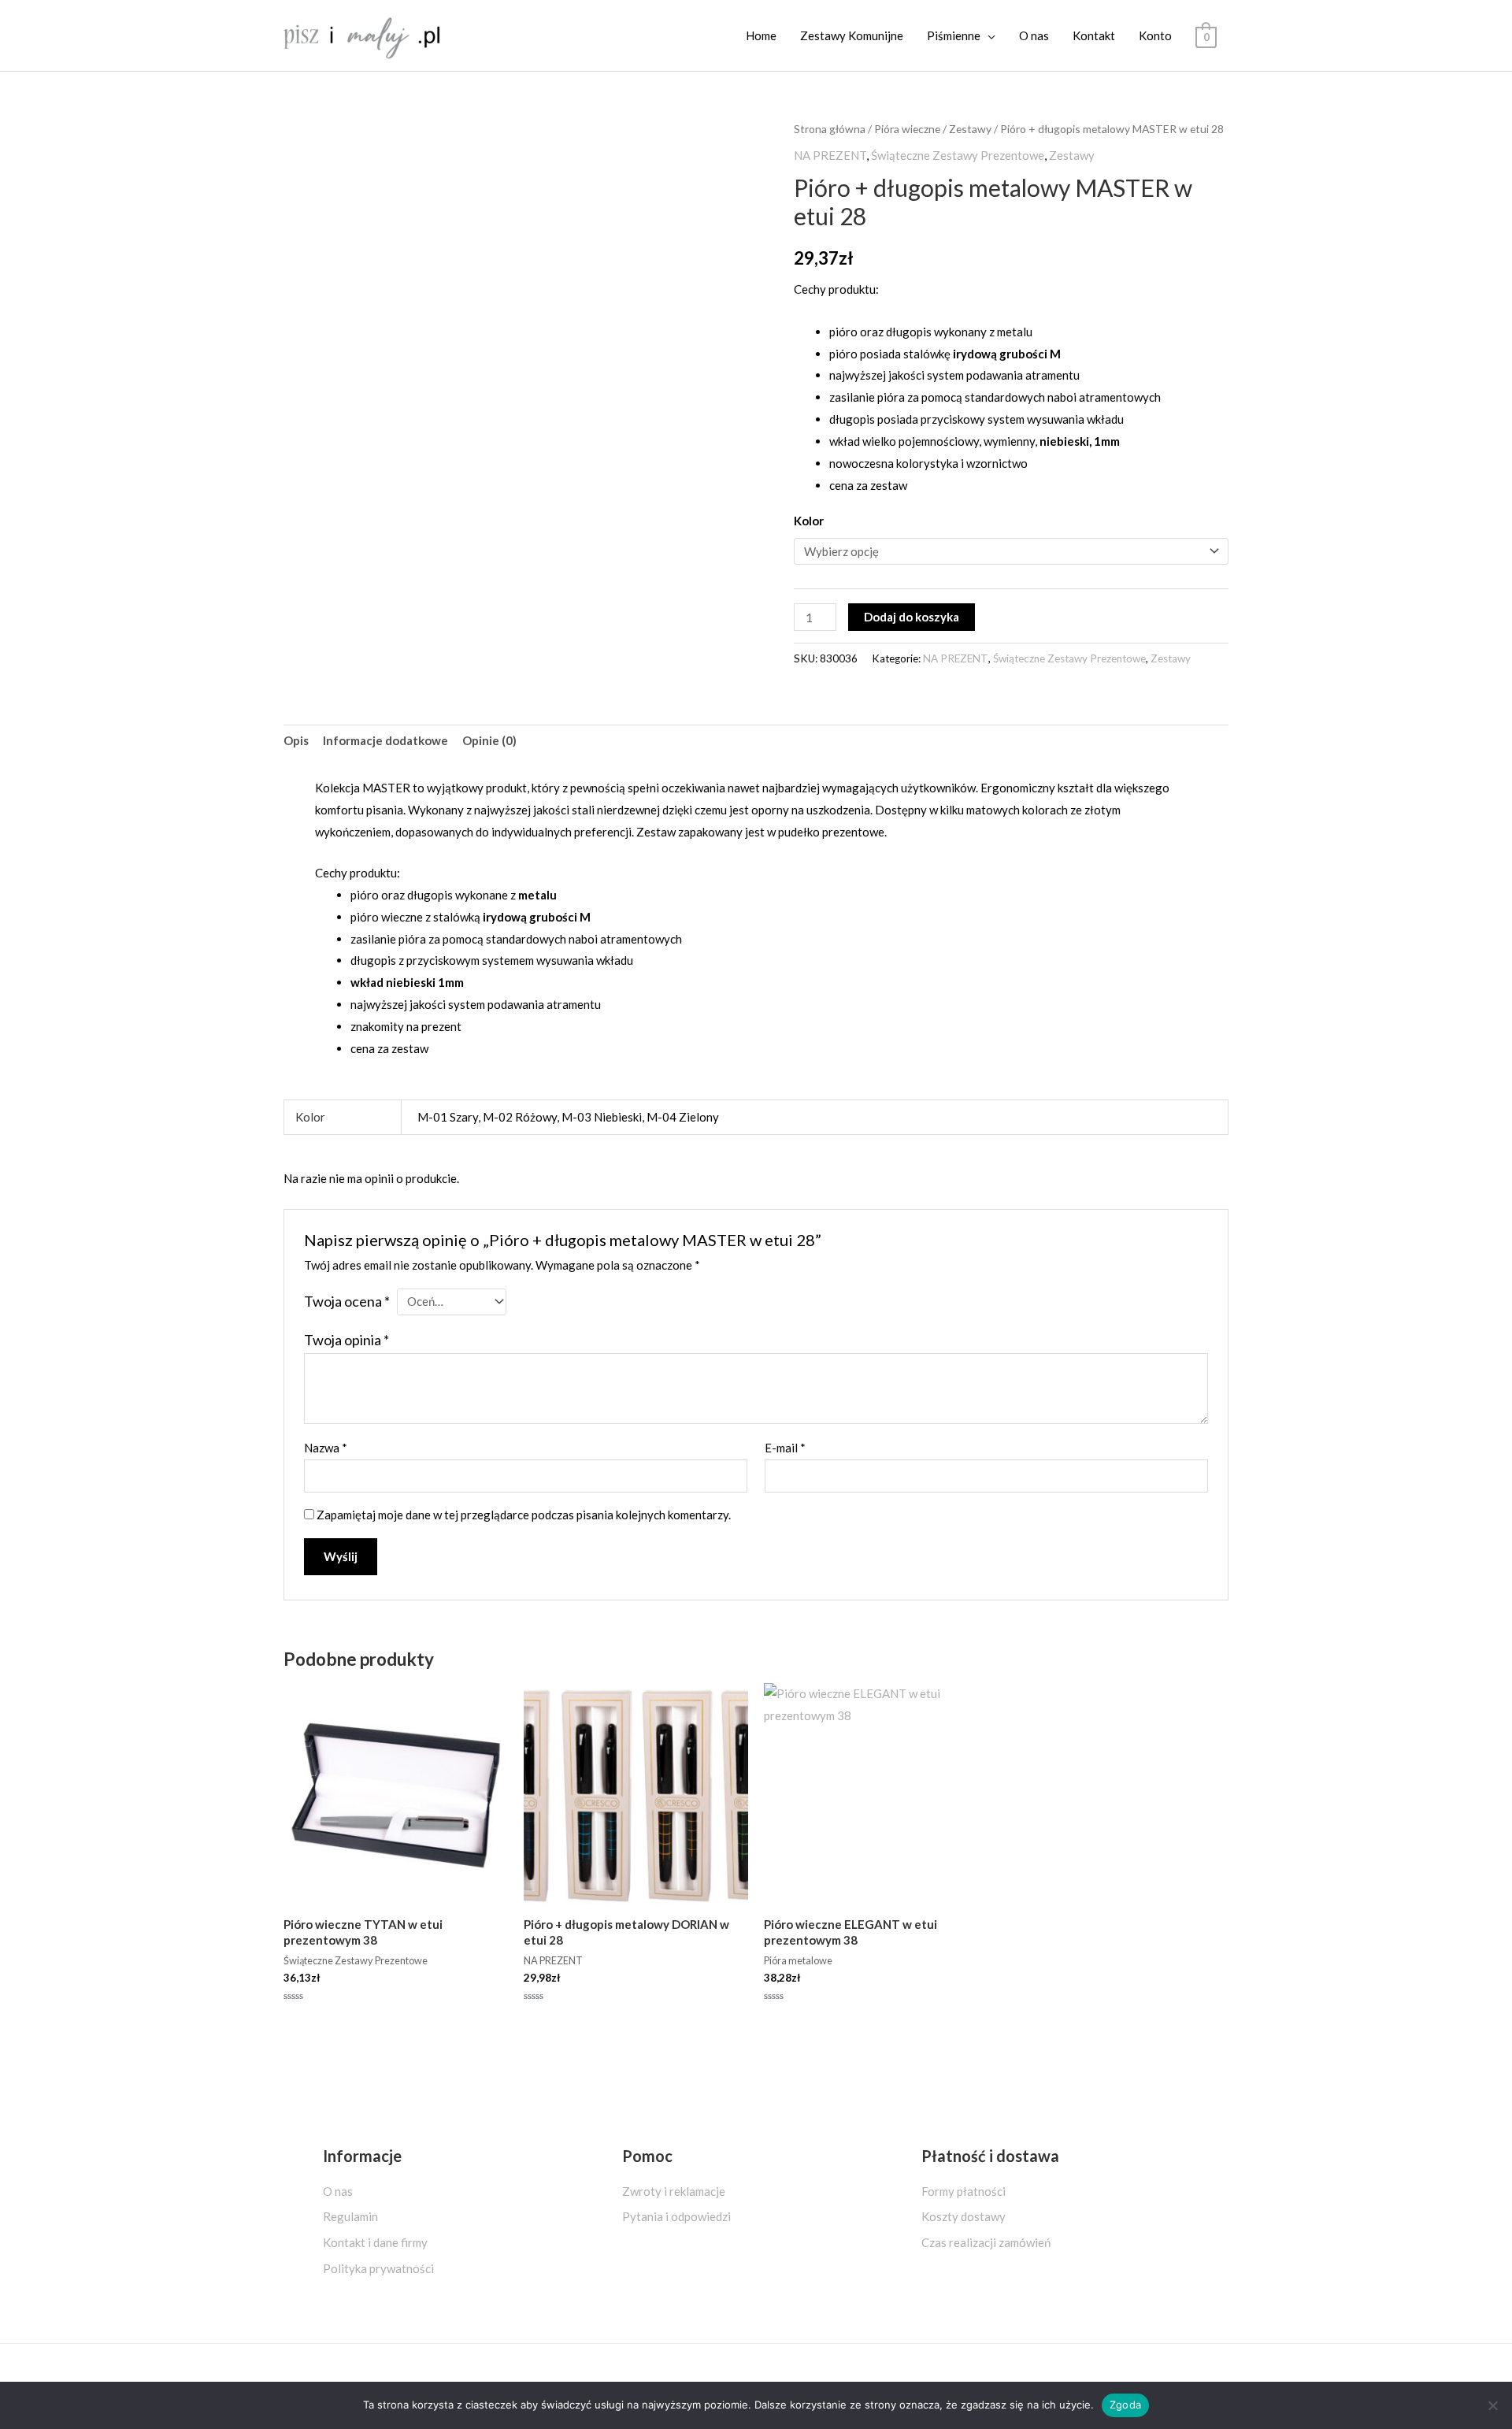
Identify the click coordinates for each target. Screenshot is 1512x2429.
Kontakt (1094, 35)
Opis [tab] (296, 740)
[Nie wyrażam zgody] (1492, 2405)
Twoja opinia (346, 1340)
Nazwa (326, 1448)
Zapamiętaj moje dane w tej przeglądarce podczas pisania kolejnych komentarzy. (524, 1515)
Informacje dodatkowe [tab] (385, 740)
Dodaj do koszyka (912, 617)
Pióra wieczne (907, 129)
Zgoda (1125, 2405)
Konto (1155, 35)
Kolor (809, 521)
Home (761, 35)
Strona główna (830, 129)
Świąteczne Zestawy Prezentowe (958, 155)
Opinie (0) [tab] (489, 740)
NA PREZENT (830, 155)
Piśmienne (954, 35)
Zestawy (970, 129)
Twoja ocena (347, 1301)
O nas (1034, 35)
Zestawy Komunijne (852, 35)
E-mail (785, 1448)
